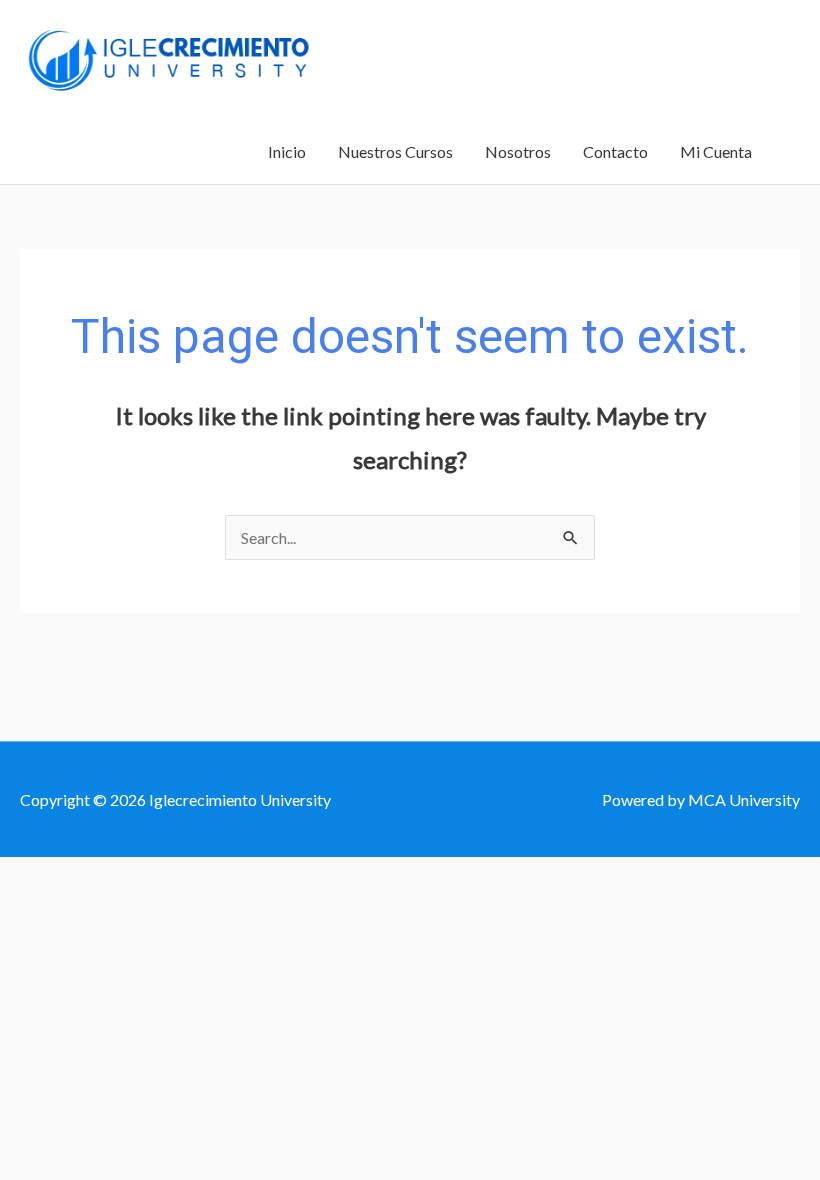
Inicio (287, 151)
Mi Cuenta (716, 151)
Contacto (615, 151)
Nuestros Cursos (395, 151)
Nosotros (518, 151)
